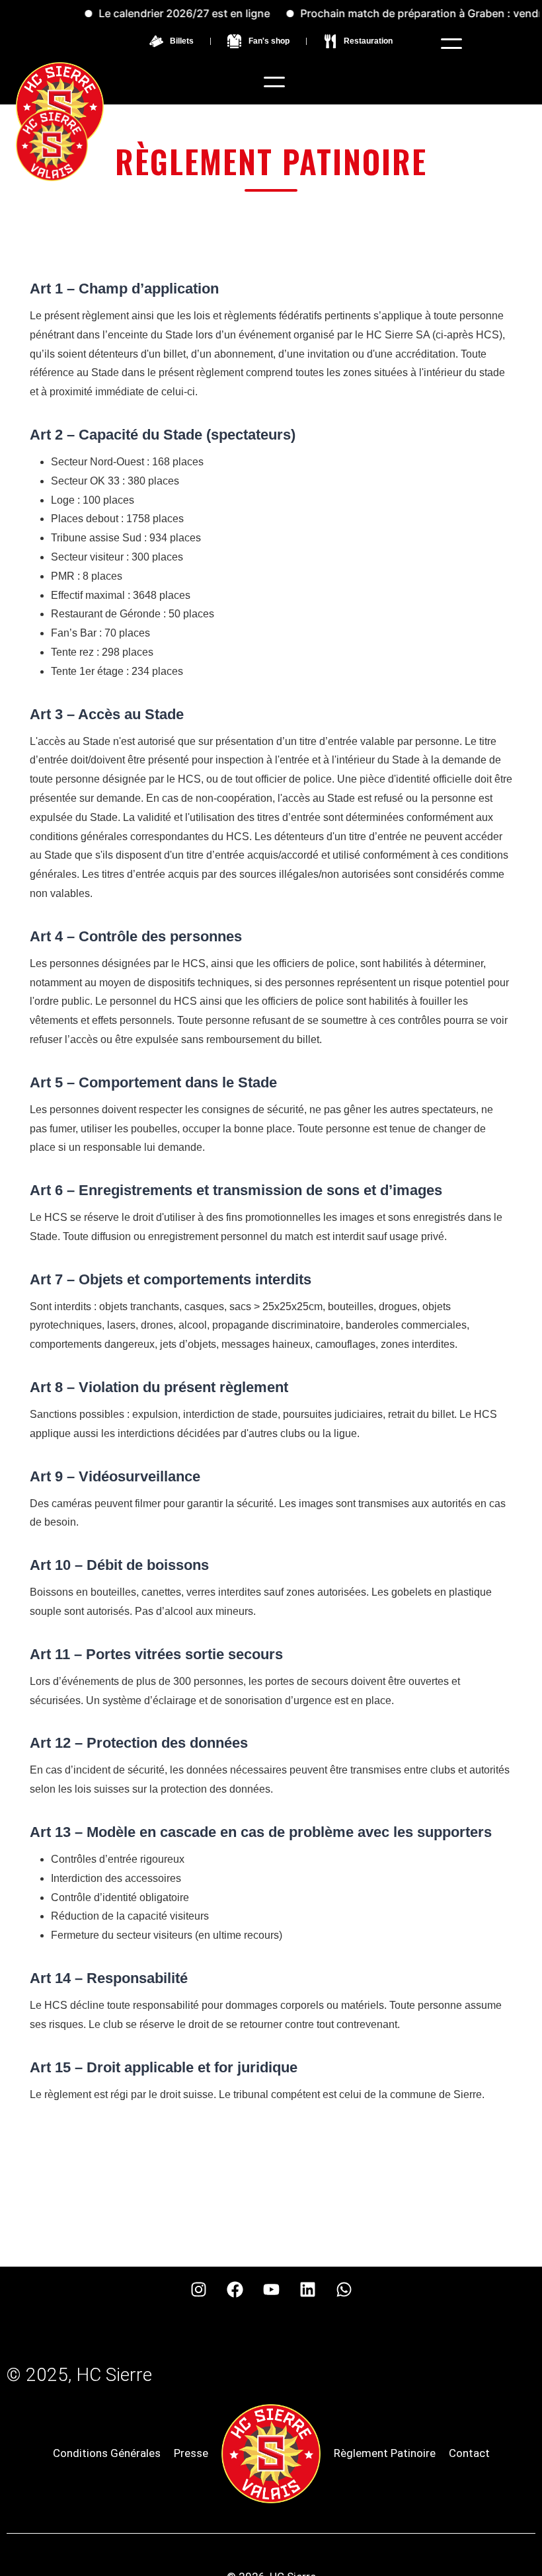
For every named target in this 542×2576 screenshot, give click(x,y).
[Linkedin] (307, 2290)
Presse (191, 2453)
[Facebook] (235, 2290)
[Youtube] (271, 2290)
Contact (469, 2453)
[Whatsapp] (344, 2290)
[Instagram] (198, 2290)
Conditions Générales (107, 2453)
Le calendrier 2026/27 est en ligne (161, 13)
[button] (451, 44)
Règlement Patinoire (385, 2453)
